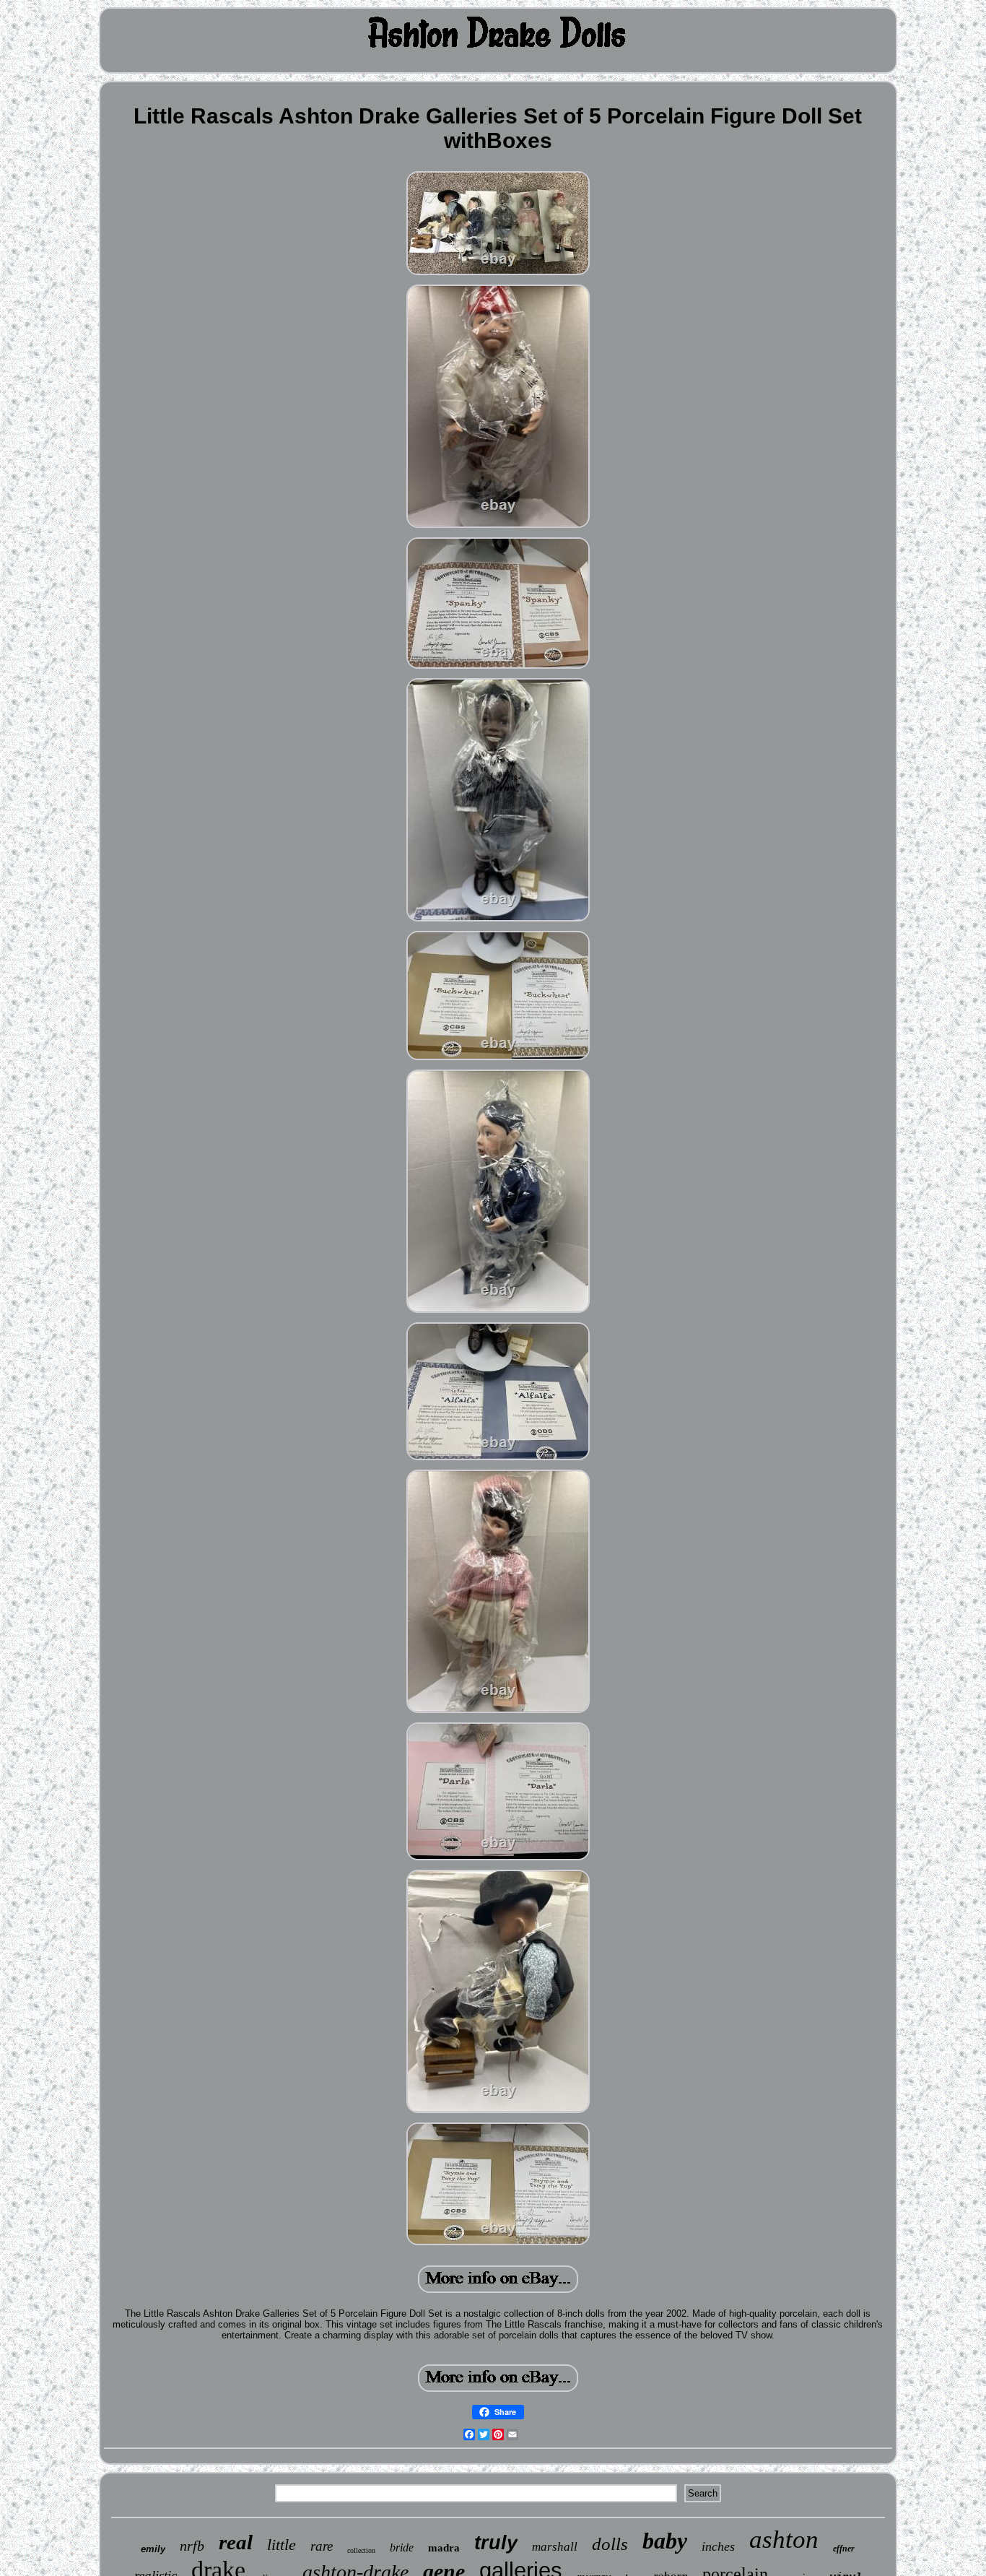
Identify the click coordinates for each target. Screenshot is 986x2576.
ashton (784, 2540)
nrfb (192, 2546)
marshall (555, 2547)
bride (402, 2547)
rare (322, 2546)
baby (665, 2541)
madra (444, 2548)
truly (496, 2543)
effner (844, 2549)
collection (361, 2550)
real (236, 2542)
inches (718, 2546)
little (282, 2545)
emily (153, 2549)
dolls (610, 2544)
